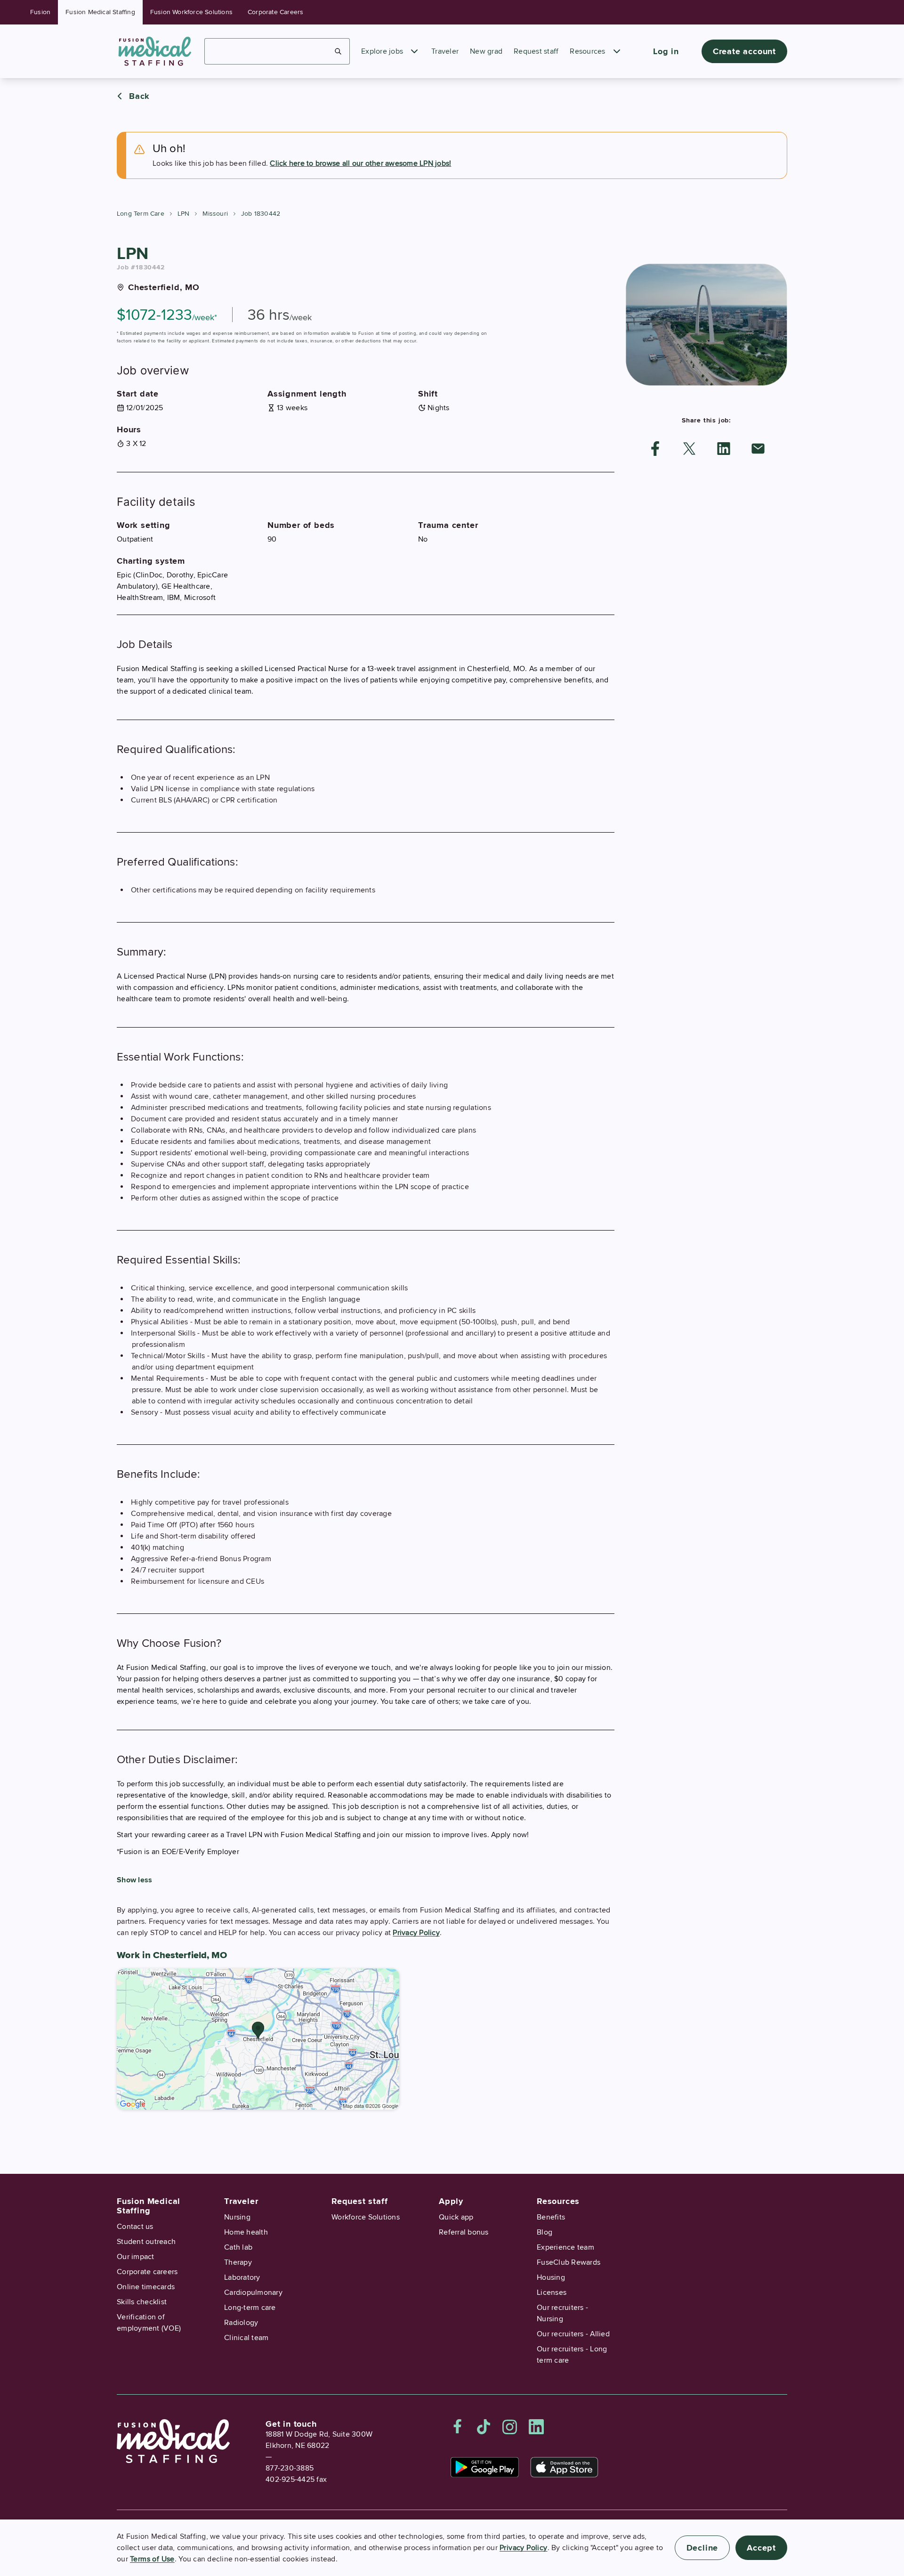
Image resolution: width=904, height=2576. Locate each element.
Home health (246, 2232)
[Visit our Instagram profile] (510, 2427)
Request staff (536, 51)
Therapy (238, 2262)
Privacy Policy (416, 1933)
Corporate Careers (275, 12)
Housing (551, 2277)
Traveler (445, 51)
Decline (702, 2548)
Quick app (456, 2217)
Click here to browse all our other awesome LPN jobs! (360, 163)
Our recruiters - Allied (573, 2334)
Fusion (40, 12)
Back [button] (139, 96)
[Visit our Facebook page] (458, 2427)
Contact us (135, 2227)
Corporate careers (147, 2272)
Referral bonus (464, 2232)
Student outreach (146, 2242)
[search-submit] (338, 51)
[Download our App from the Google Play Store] (485, 2467)
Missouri (215, 214)
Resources (587, 51)
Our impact (136, 2257)
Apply (451, 2201)
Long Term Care (141, 214)
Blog (545, 2232)
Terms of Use (152, 2559)
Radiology (241, 2323)
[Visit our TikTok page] (484, 2427)
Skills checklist (142, 2302)
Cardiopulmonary (253, 2292)
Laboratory (242, 2277)
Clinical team (246, 2338)
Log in (666, 51)
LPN (184, 214)
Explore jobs (382, 51)
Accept (761, 2548)
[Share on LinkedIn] (724, 449)
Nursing (237, 2217)
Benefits (551, 2217)
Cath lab (238, 2247)
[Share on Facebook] (655, 449)
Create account (744, 51)
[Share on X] (689, 449)
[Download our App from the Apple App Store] (564, 2467)
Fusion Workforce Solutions (191, 12)
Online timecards (146, 2287)
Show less (134, 1880)
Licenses (552, 2292)
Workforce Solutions (366, 2217)
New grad (486, 51)
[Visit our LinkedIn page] (536, 2427)
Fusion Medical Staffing (100, 12)
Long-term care (250, 2308)
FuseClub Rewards (569, 2262)
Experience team (565, 2247)
